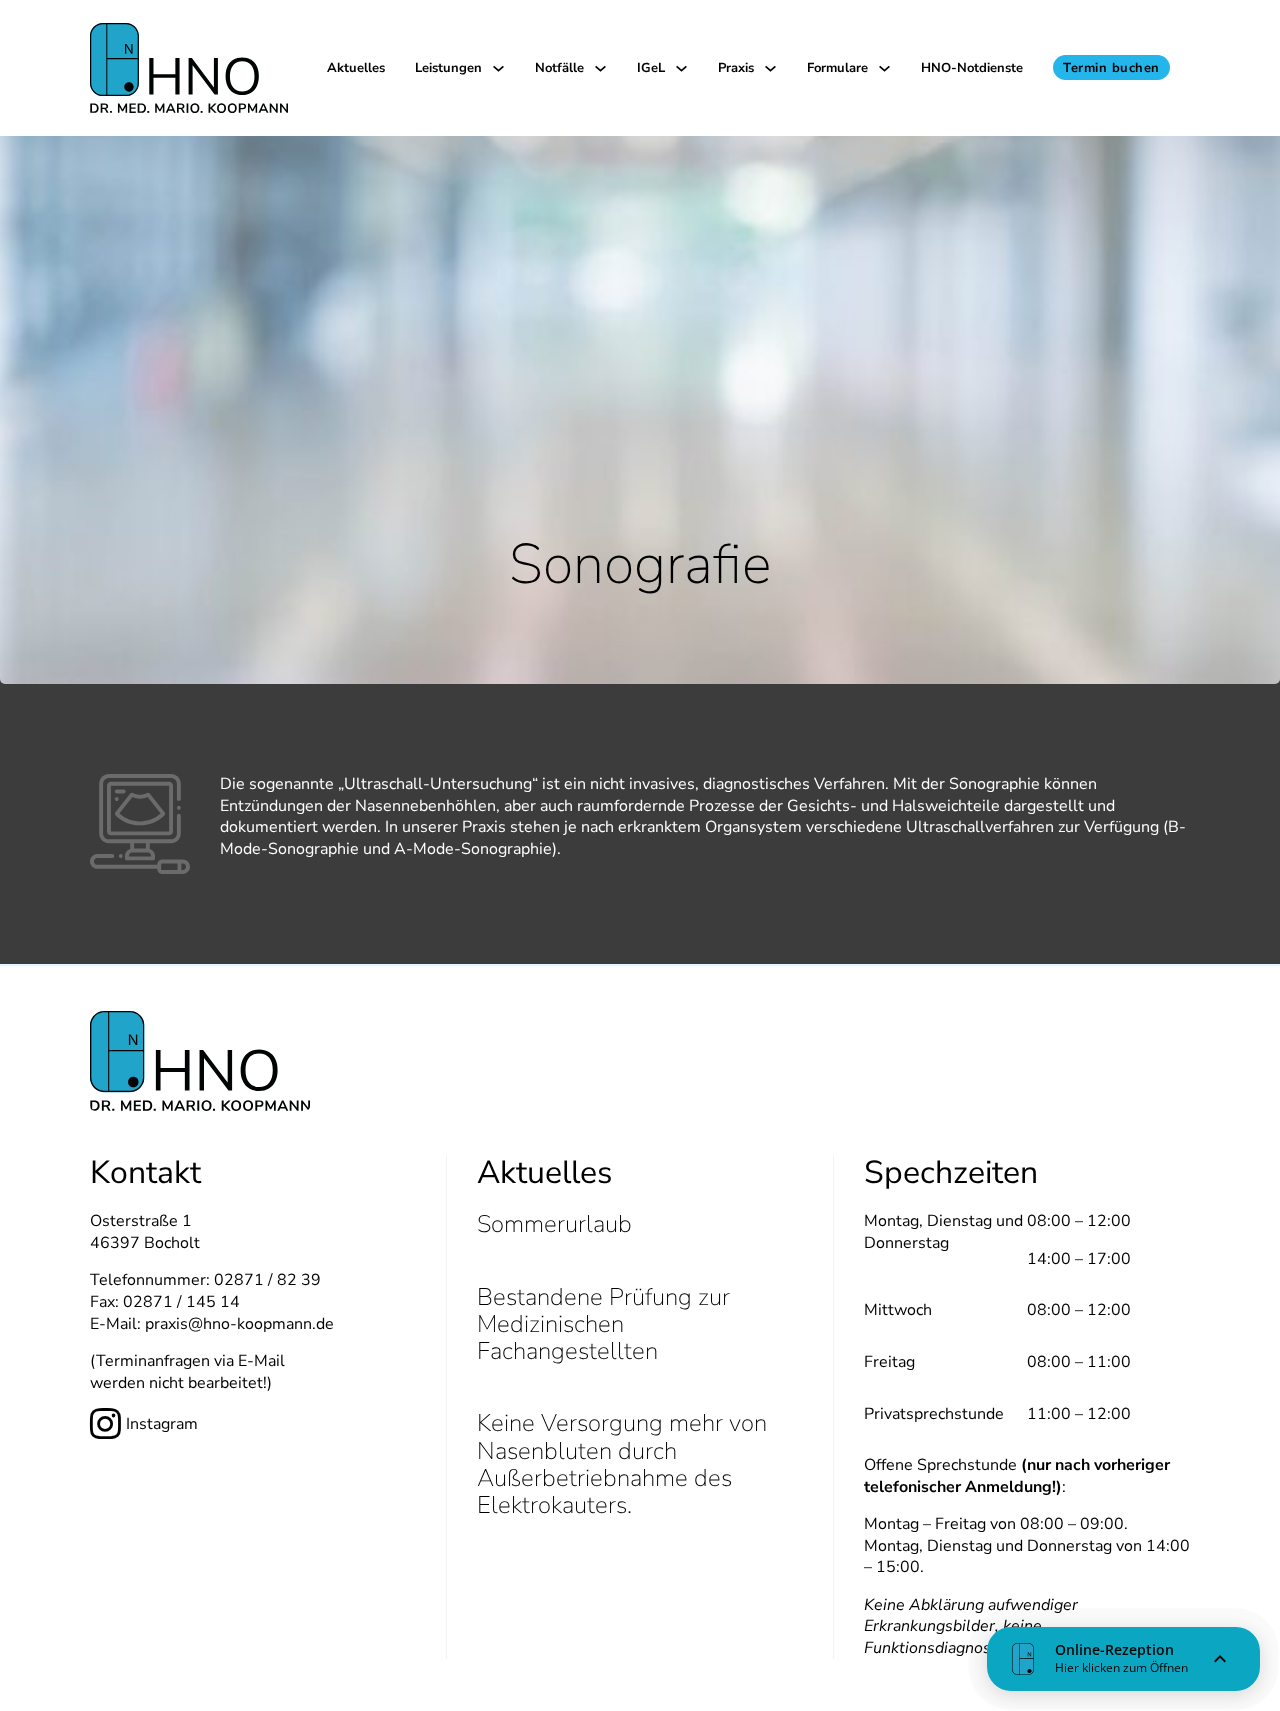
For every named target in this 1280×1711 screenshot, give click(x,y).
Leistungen (448, 68)
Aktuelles (356, 68)
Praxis (736, 68)
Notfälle (559, 68)
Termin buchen (1111, 68)
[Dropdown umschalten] (498, 68)
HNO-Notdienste (972, 68)
